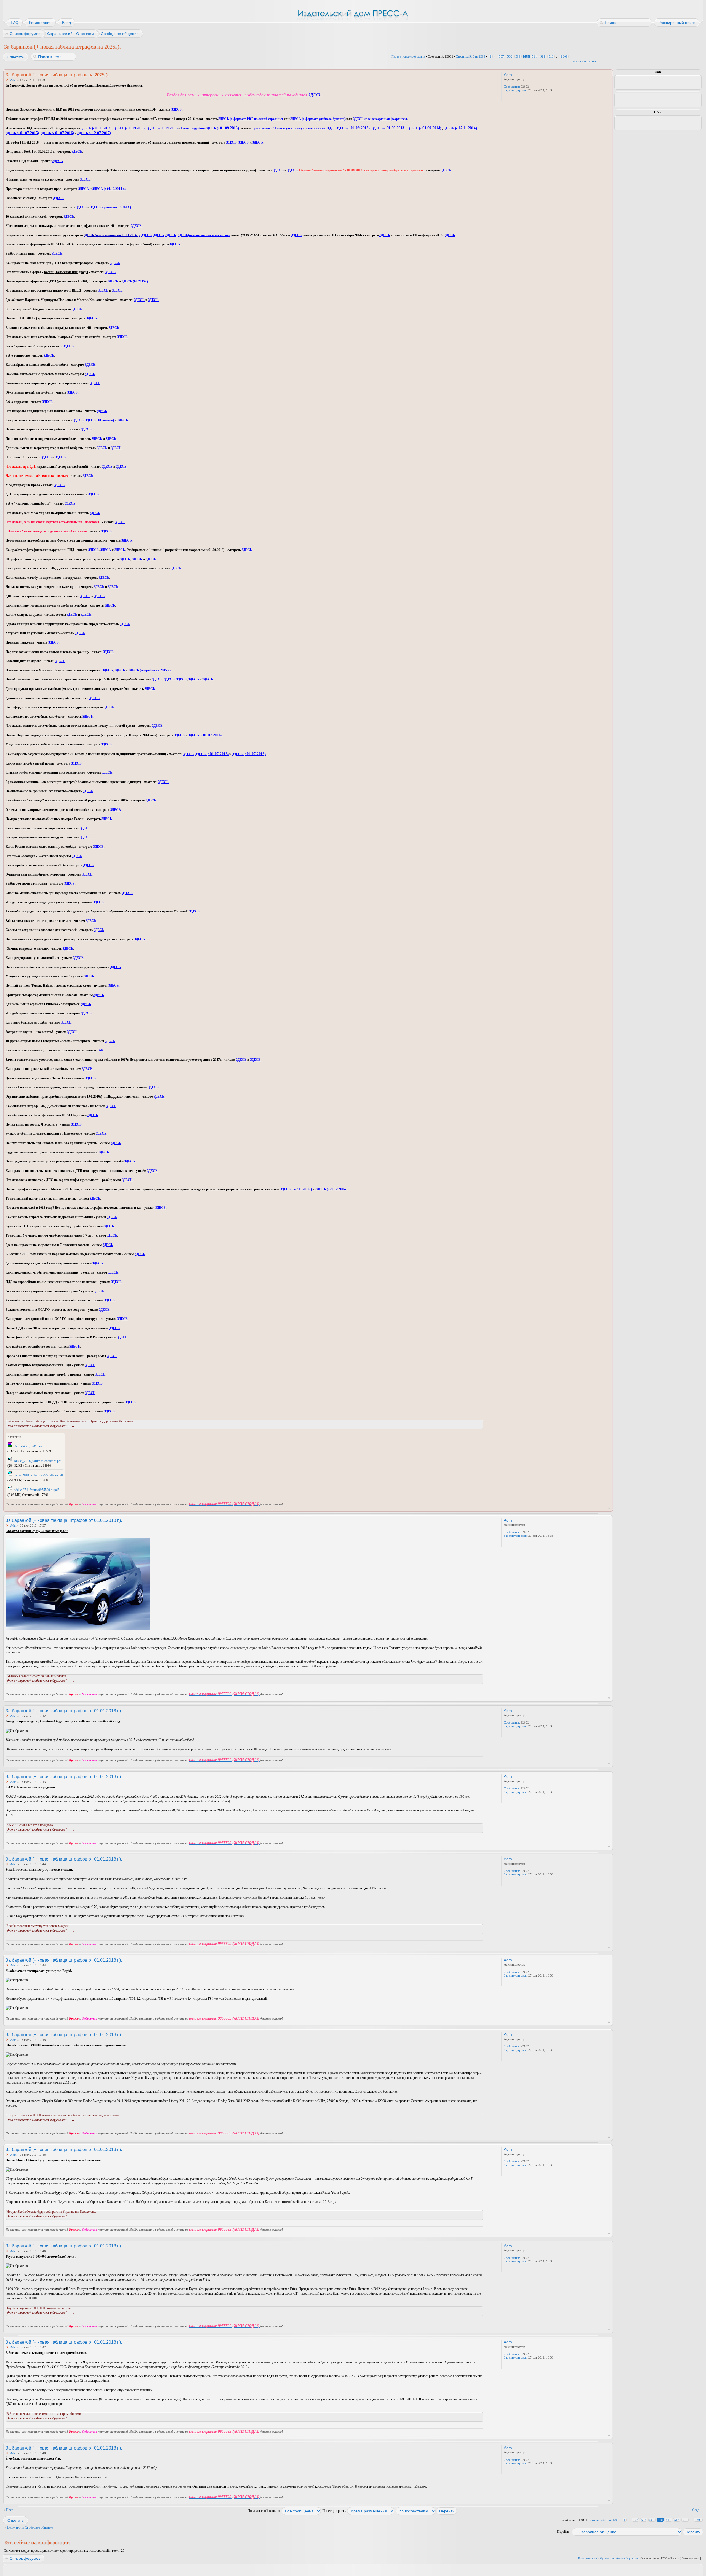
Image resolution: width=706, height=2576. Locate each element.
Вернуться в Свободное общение (30, 2527)
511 (534, 56)
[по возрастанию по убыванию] (427, 2511)
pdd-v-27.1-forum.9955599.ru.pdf (36, 1490)
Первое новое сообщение (408, 56)
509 (518, 56)
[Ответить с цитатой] (469, 74)
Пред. (10, 2510)
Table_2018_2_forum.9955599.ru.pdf (38, 1475)
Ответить (16, 57)
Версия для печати (584, 61)
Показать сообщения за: (265, 2511)
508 (510, 56)
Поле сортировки (335, 2511)
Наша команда (587, 2558)
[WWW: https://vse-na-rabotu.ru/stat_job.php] (507, 98)
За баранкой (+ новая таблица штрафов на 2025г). (62, 47)
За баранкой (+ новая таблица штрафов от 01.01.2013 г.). (64, 1520)
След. (696, 2510)
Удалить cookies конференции (619, 2558)
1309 (564, 56)
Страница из (471, 56)
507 (501, 56)
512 (543, 56)
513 (551, 56)
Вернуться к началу (609, 1508)
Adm (13, 80)
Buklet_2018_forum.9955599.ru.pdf (38, 1461)
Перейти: (563, 2532)
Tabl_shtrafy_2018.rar (28, 1446)
